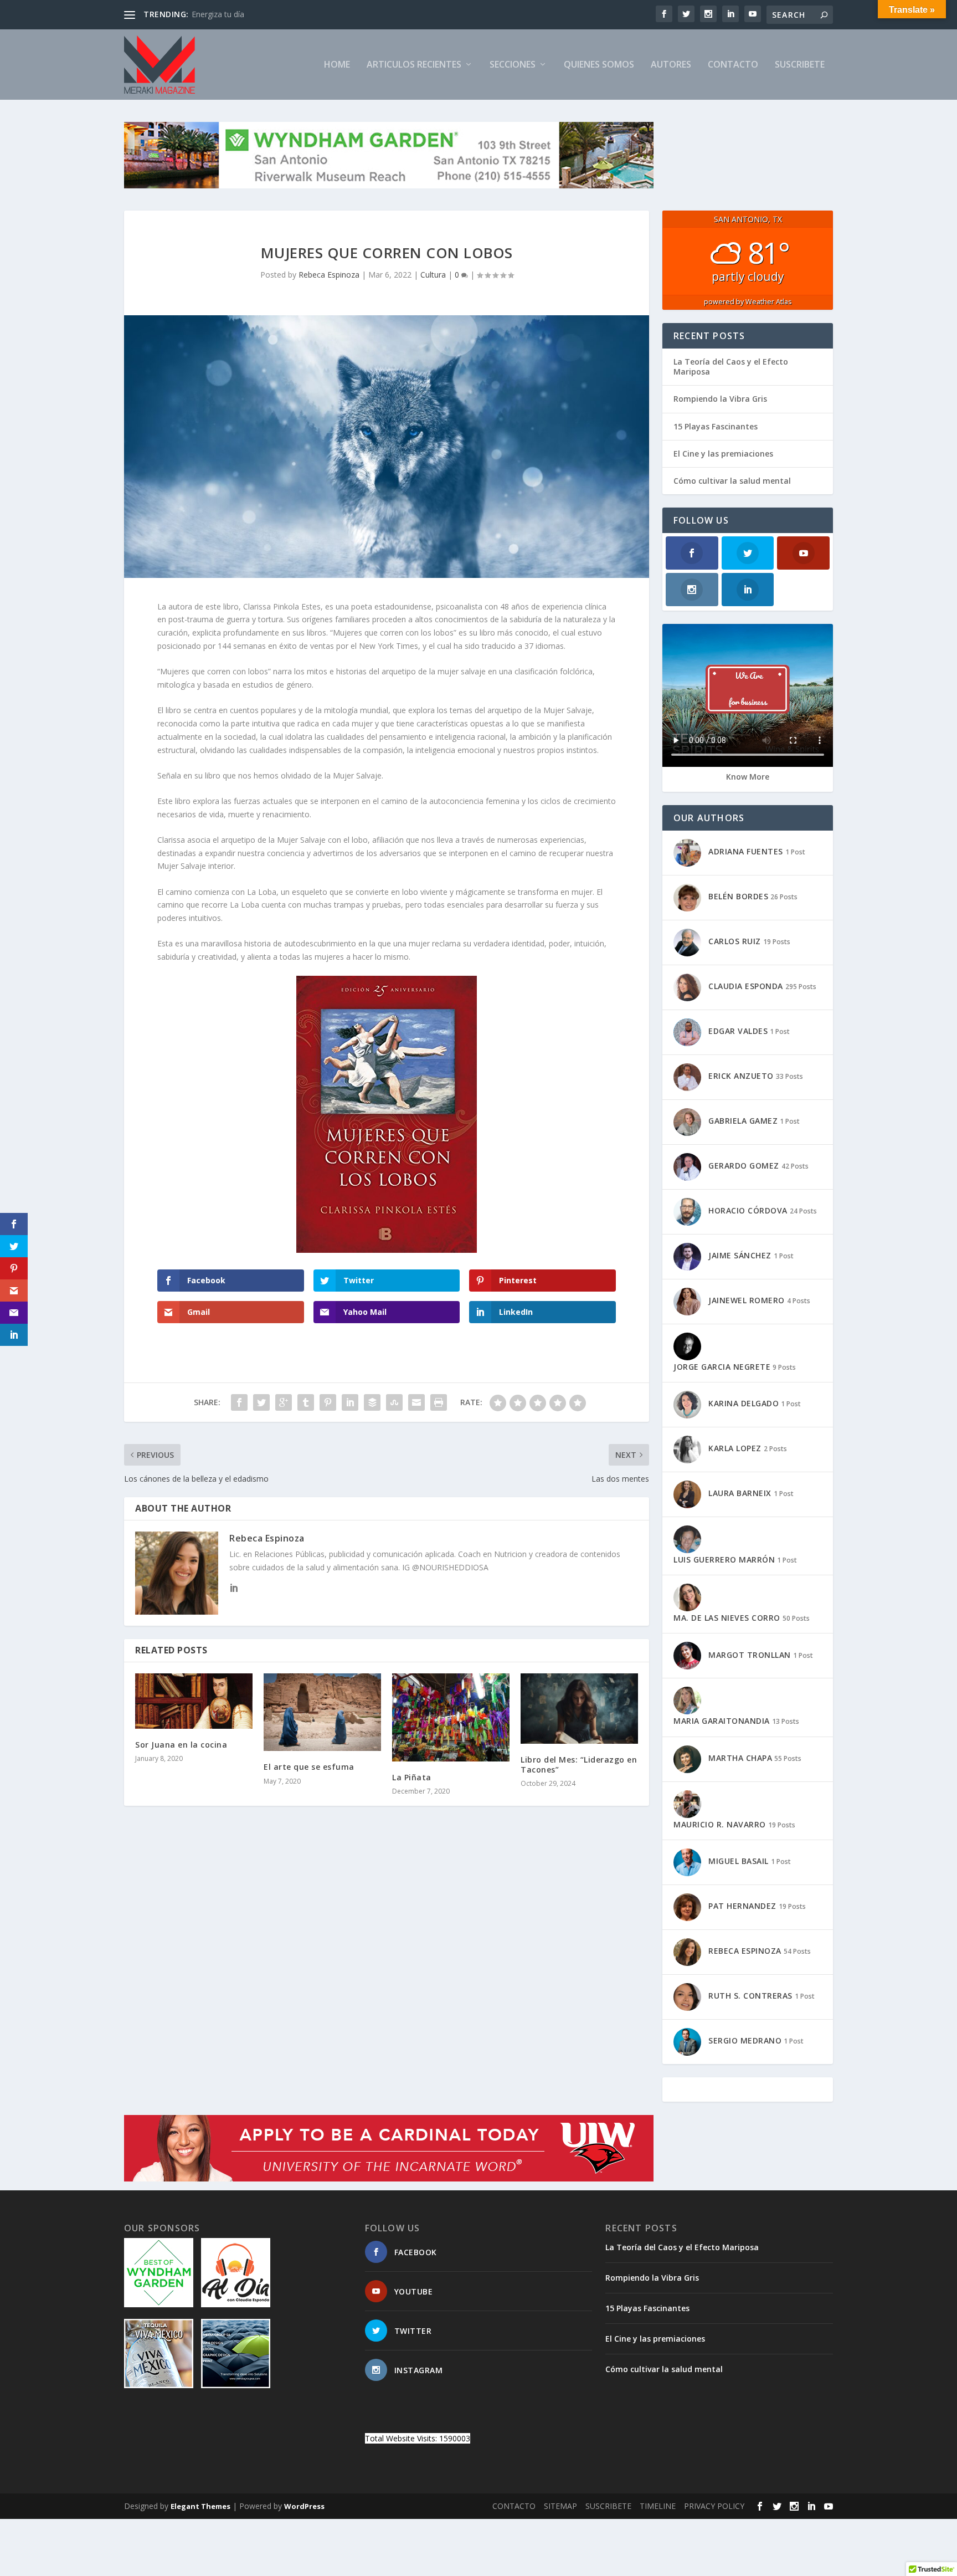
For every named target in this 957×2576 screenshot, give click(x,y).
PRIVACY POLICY (714, 2506)
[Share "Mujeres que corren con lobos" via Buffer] (372, 1402)
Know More (748, 777)
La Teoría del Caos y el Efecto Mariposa (731, 367)
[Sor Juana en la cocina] (194, 1701)
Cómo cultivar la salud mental (732, 481)
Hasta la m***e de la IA (234, 14)
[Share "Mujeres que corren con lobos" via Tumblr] (306, 1402)
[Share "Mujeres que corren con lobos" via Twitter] (261, 1402)
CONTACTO (733, 65)
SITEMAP (560, 2506)
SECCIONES (513, 65)
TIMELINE (658, 2506)
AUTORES (671, 65)
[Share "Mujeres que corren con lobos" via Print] (439, 1402)
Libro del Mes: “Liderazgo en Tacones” (579, 1765)
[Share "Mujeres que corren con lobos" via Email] (416, 1402)
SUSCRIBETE (800, 65)
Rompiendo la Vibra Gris (720, 399)
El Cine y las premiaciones (723, 454)
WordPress (304, 2506)
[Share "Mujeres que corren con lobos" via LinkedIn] (350, 1402)
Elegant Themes (200, 2506)
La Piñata (412, 1777)
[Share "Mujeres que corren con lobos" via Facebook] (239, 1402)
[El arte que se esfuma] (322, 1712)
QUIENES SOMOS (599, 65)
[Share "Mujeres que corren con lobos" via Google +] (284, 1402)
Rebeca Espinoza (329, 275)
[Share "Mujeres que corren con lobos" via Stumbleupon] (394, 1402)
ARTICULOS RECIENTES (414, 65)
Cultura (433, 275)
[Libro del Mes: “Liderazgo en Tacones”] (579, 1709)
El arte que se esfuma (309, 1767)
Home (337, 65)
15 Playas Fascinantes (716, 426)
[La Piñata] (451, 1717)
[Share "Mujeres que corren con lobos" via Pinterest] (328, 1402)
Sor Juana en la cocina (181, 1745)
